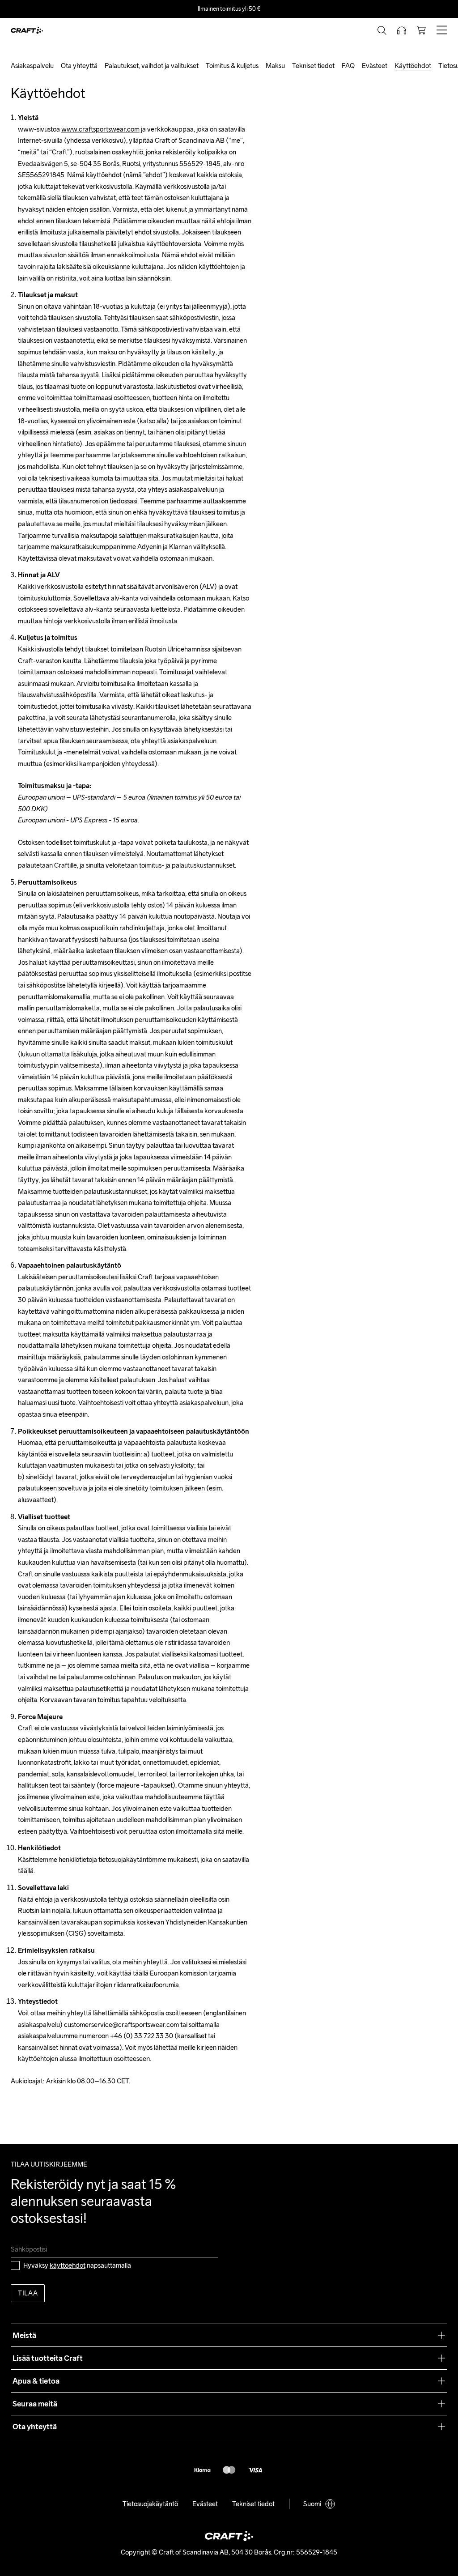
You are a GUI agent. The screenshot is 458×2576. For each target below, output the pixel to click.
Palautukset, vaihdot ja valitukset (152, 66)
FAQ (348, 66)
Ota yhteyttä (79, 66)
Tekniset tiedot (313, 66)
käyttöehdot (68, 2265)
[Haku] (382, 30)
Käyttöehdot (413, 66)
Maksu (275, 66)
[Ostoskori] (421, 30)
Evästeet (375, 66)
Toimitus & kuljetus (232, 66)
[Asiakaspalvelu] (402, 30)
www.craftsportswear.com (100, 129)
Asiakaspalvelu (32, 66)
